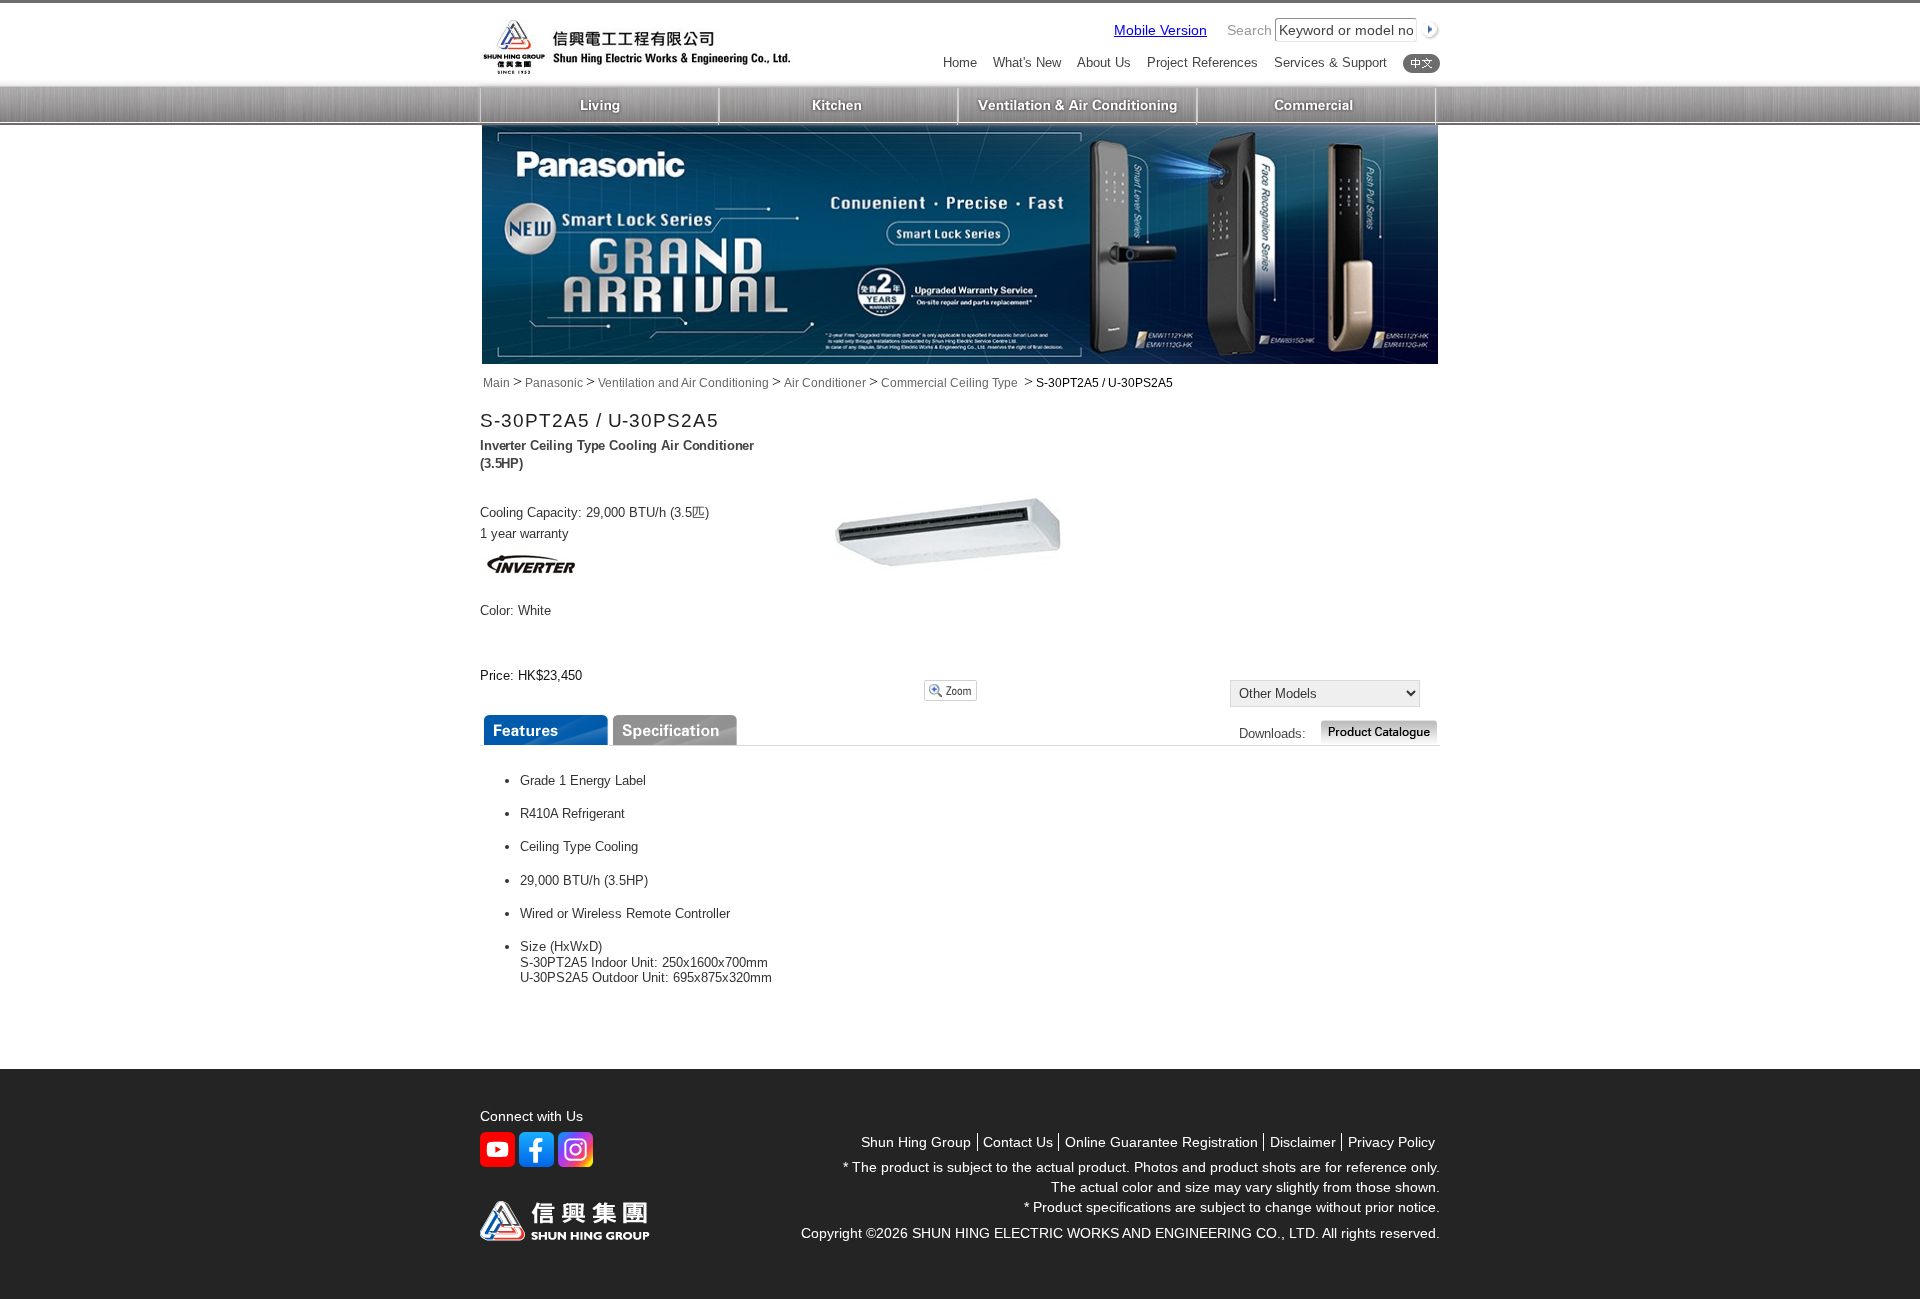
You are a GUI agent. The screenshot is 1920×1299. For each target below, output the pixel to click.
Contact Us (1018, 1142)
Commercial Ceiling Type (951, 383)
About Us (1104, 63)
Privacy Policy (1391, 1142)
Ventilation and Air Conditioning (1077, 106)
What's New (1027, 63)
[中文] (1421, 63)
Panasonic (554, 383)
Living (599, 106)
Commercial (1316, 106)
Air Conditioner (825, 383)
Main (496, 383)
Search (1249, 30)
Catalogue (1379, 732)
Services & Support (1330, 63)
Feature (546, 730)
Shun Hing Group (916, 1142)
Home (960, 63)
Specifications (675, 730)
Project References (1202, 63)
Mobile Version (1160, 30)
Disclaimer (1303, 1142)
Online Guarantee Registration (1161, 1142)
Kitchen (838, 106)
